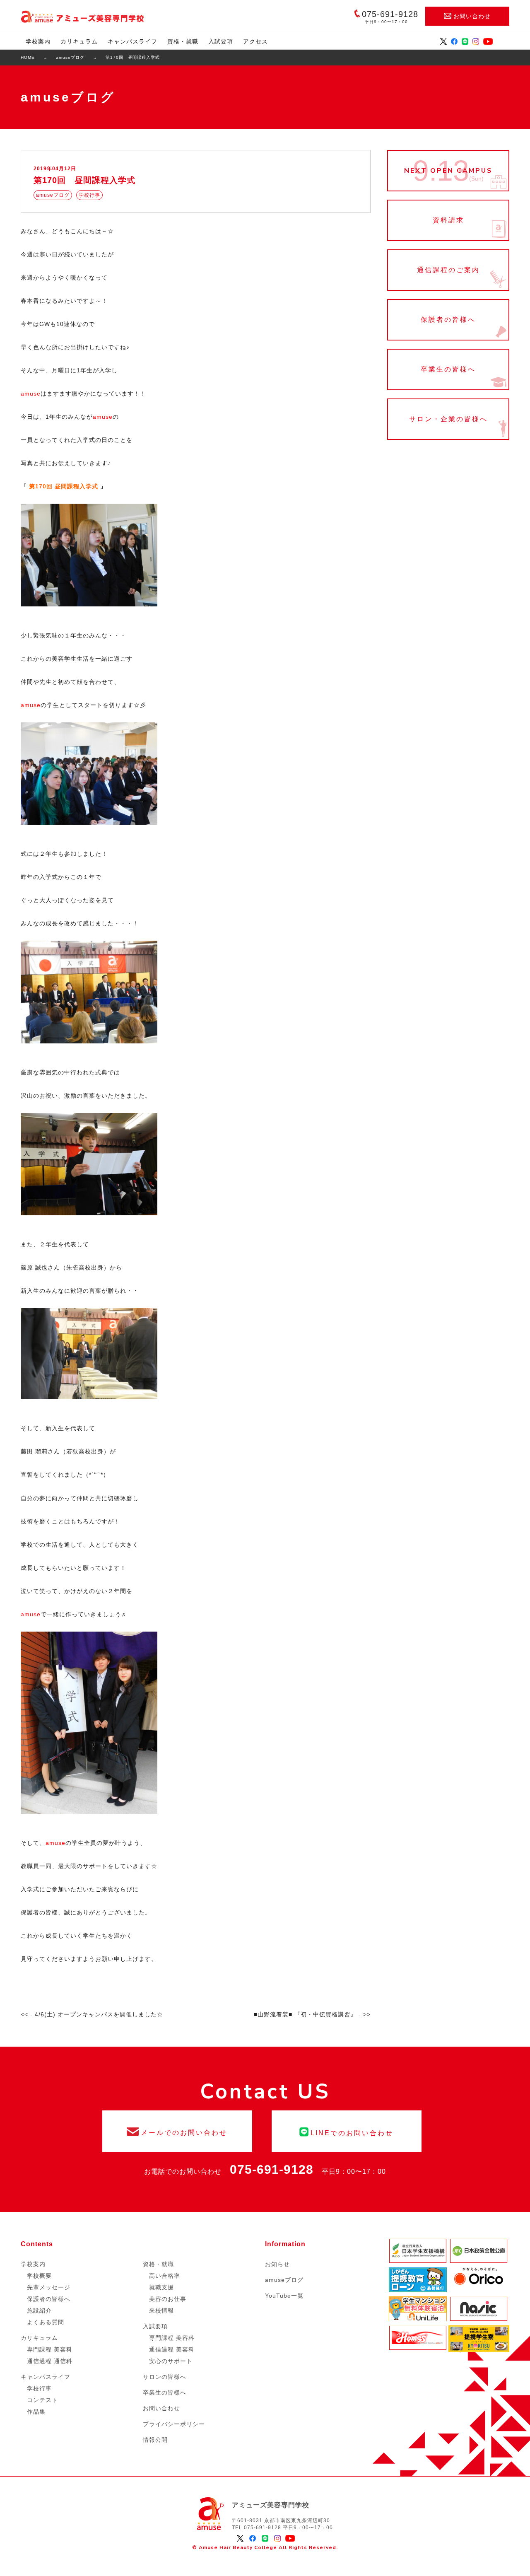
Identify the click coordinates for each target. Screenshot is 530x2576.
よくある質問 (46, 2322)
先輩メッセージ (49, 2287)
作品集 (36, 2412)
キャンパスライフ (132, 41)
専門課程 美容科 (50, 2349)
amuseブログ (284, 2280)
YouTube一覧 (284, 2296)
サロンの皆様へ (165, 2377)
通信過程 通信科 (50, 2361)
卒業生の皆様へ (448, 369)
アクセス (255, 41)
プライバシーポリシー (174, 2424)
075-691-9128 (272, 2169)
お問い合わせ (472, 16)
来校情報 (161, 2310)
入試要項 (221, 41)
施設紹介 (39, 2310)
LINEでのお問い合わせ (347, 2131)
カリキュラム (79, 41)
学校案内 (38, 41)
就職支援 (161, 2287)
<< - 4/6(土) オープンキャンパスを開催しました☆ (92, 2014)
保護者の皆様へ (448, 320)
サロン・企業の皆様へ (448, 419)
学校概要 (39, 2276)
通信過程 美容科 (172, 2349)
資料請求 (448, 220)
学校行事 (39, 2388)
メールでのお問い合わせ (177, 2131)
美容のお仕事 (168, 2299)
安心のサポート (171, 2361)
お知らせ (277, 2264)
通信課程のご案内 (448, 270)
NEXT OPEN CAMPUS (448, 171)
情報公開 (155, 2440)
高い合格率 (165, 2276)
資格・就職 (183, 41)
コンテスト (42, 2400)
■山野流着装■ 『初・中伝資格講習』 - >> (312, 2014)
